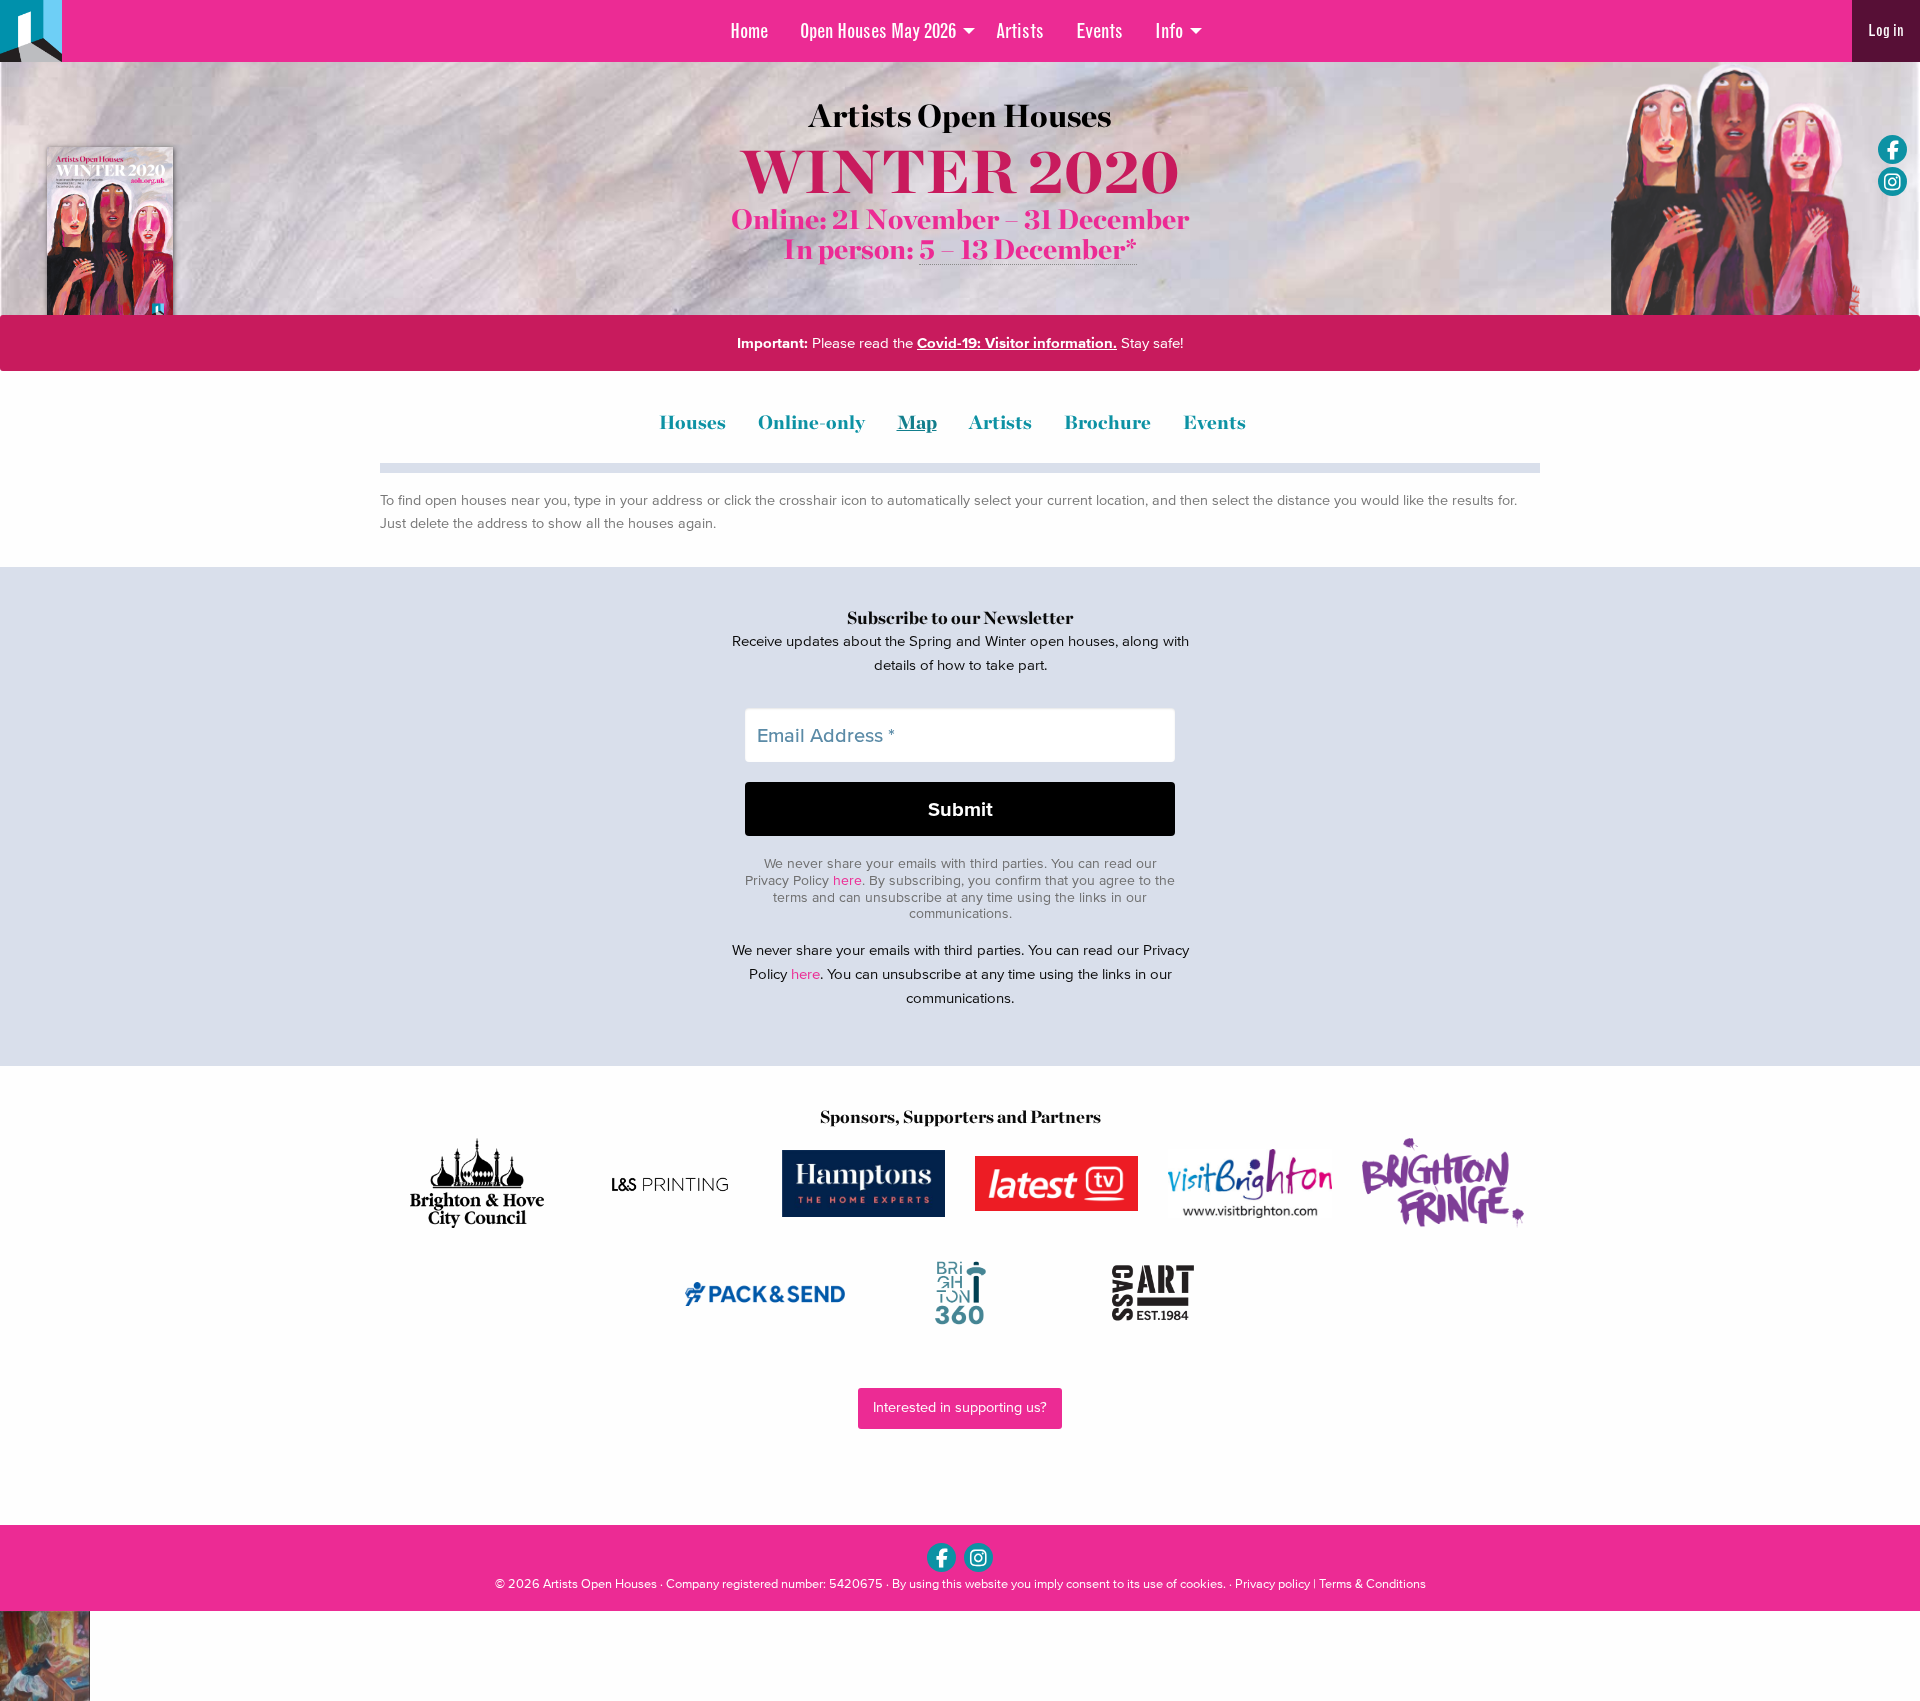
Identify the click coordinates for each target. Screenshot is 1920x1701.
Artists (1020, 31)
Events (1099, 31)
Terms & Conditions (1372, 1583)
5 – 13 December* (1028, 249)
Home (749, 31)
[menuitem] (749, 31)
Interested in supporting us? (960, 1407)
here (847, 880)
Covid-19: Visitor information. (1017, 342)
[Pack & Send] (766, 1293)
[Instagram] (1892, 181)
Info (1169, 31)
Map (917, 422)
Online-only (811, 422)
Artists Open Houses (600, 1583)
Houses (692, 422)
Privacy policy (1272, 1583)
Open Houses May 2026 (878, 31)
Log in (1886, 30)
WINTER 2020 (960, 171)
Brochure (1107, 422)
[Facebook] (1892, 149)
